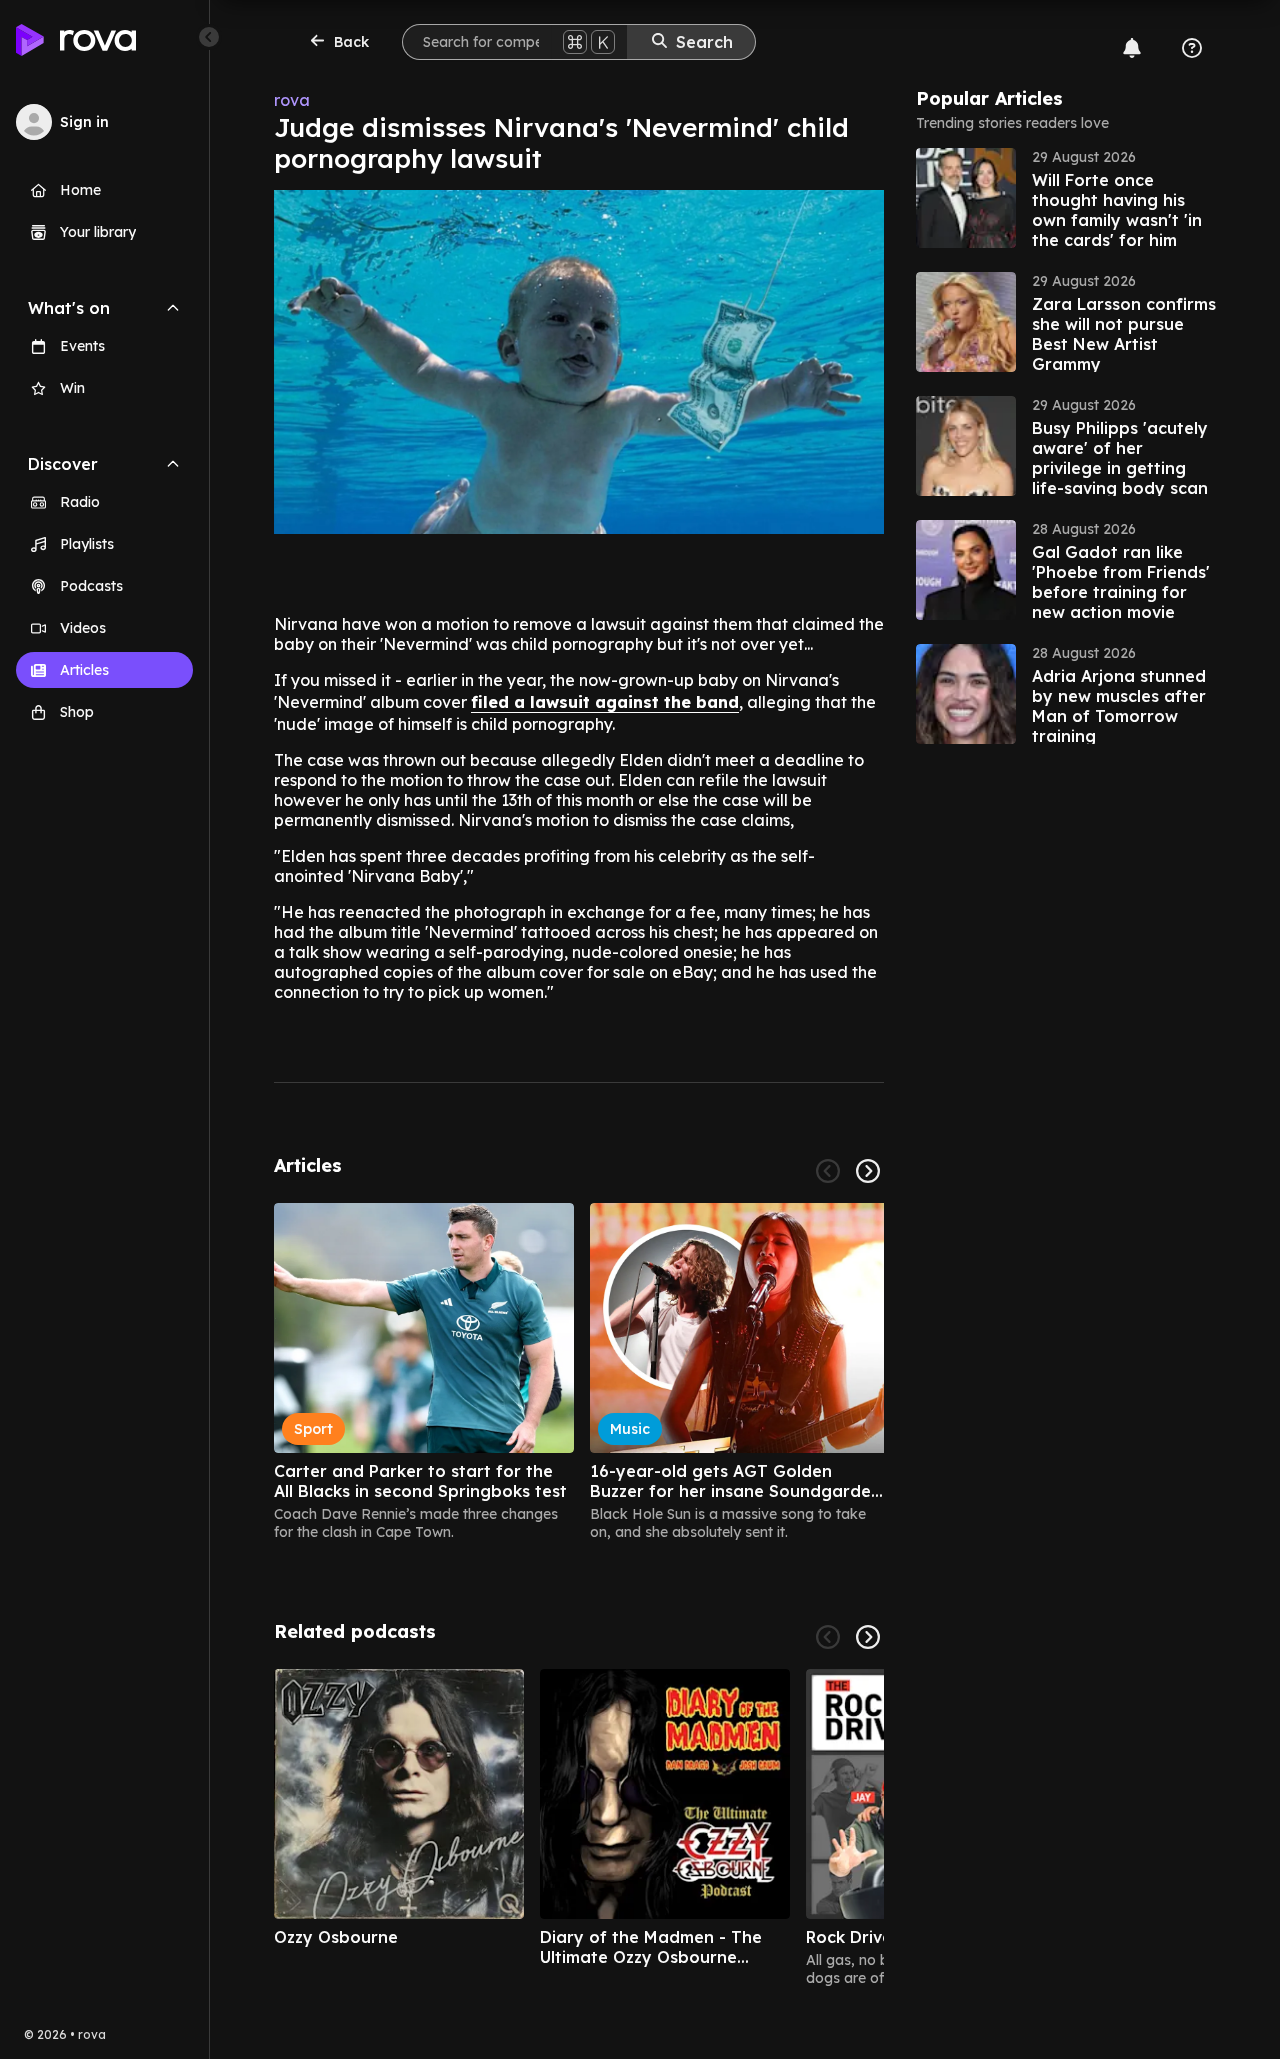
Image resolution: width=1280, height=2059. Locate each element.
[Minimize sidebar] (209, 37)
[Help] (1192, 48)
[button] (1066, 198)
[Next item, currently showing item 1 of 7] (868, 1637)
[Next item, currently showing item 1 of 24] (868, 1171)
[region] (579, 1372)
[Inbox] (1132, 48)
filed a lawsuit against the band (605, 702)
